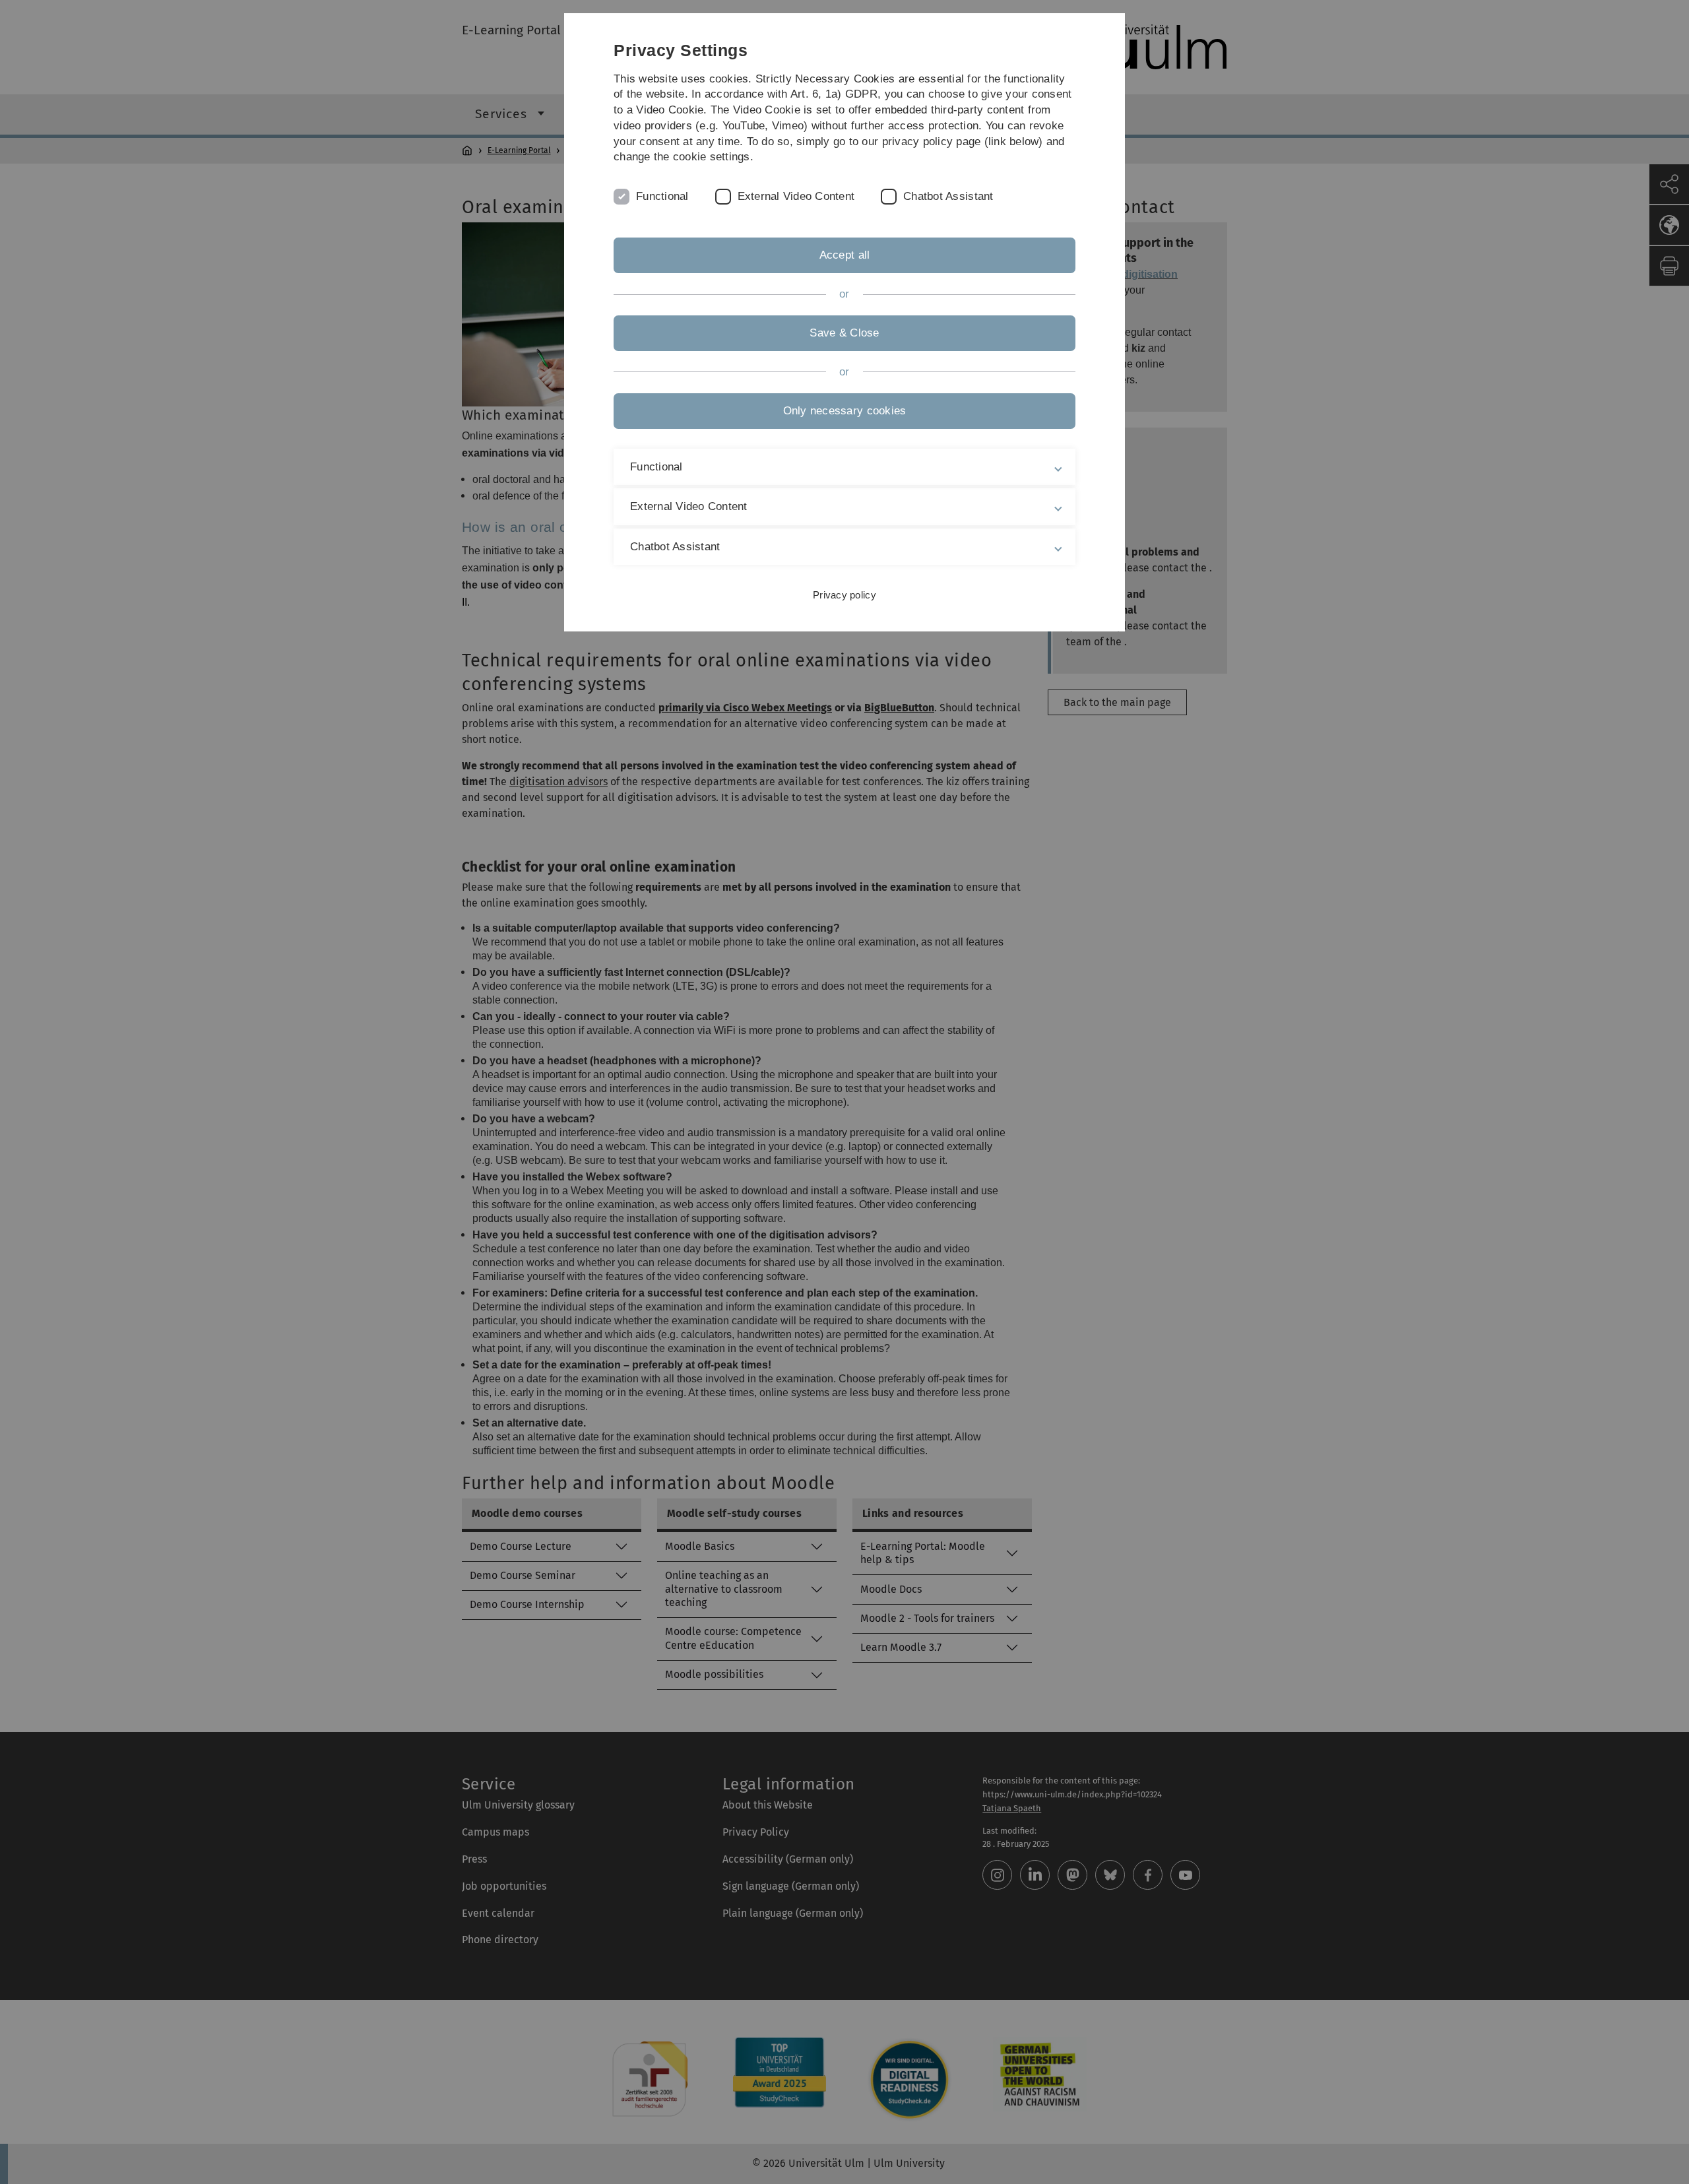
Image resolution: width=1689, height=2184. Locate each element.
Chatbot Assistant (948, 196)
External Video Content (796, 196)
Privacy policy (844, 595)
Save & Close (844, 333)
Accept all (845, 255)
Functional (662, 196)
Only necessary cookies (845, 411)
